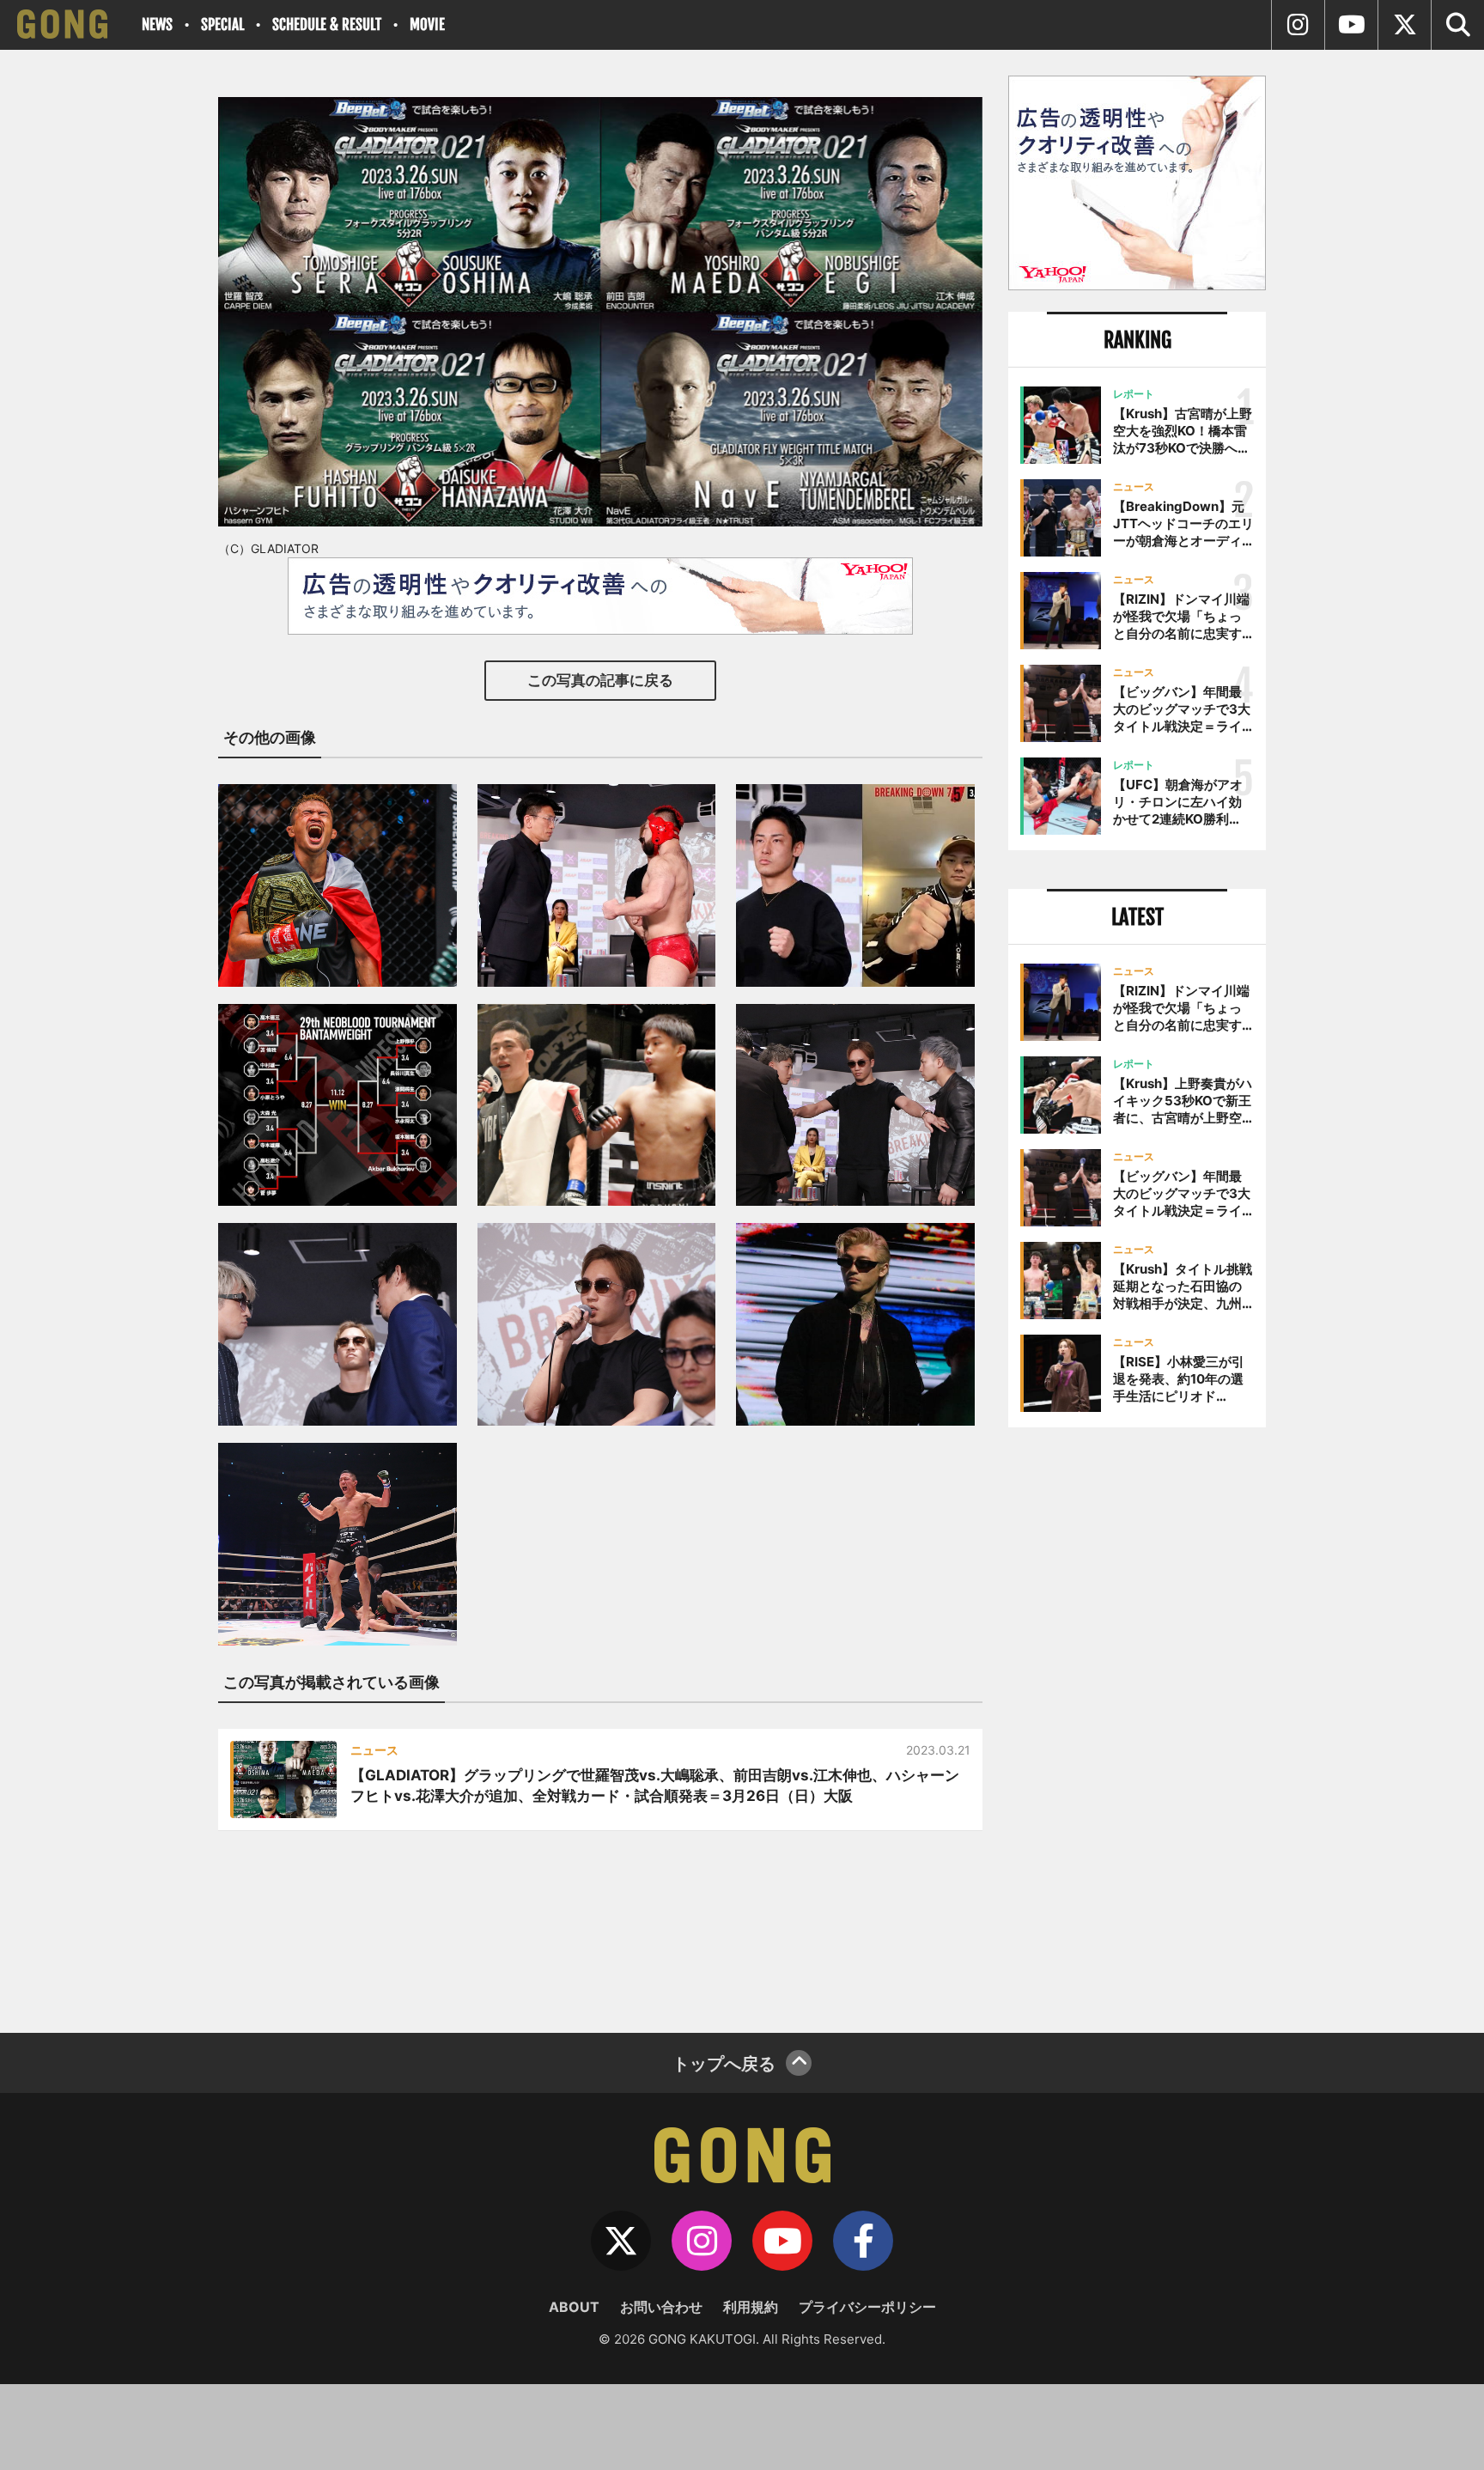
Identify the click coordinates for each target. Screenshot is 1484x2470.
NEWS (157, 24)
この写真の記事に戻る (600, 680)
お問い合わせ (661, 2307)
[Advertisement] (1137, 1724)
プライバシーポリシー (867, 2307)
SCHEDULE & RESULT (327, 24)
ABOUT (574, 2307)
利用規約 (751, 2307)
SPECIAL (222, 24)
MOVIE (427, 24)
